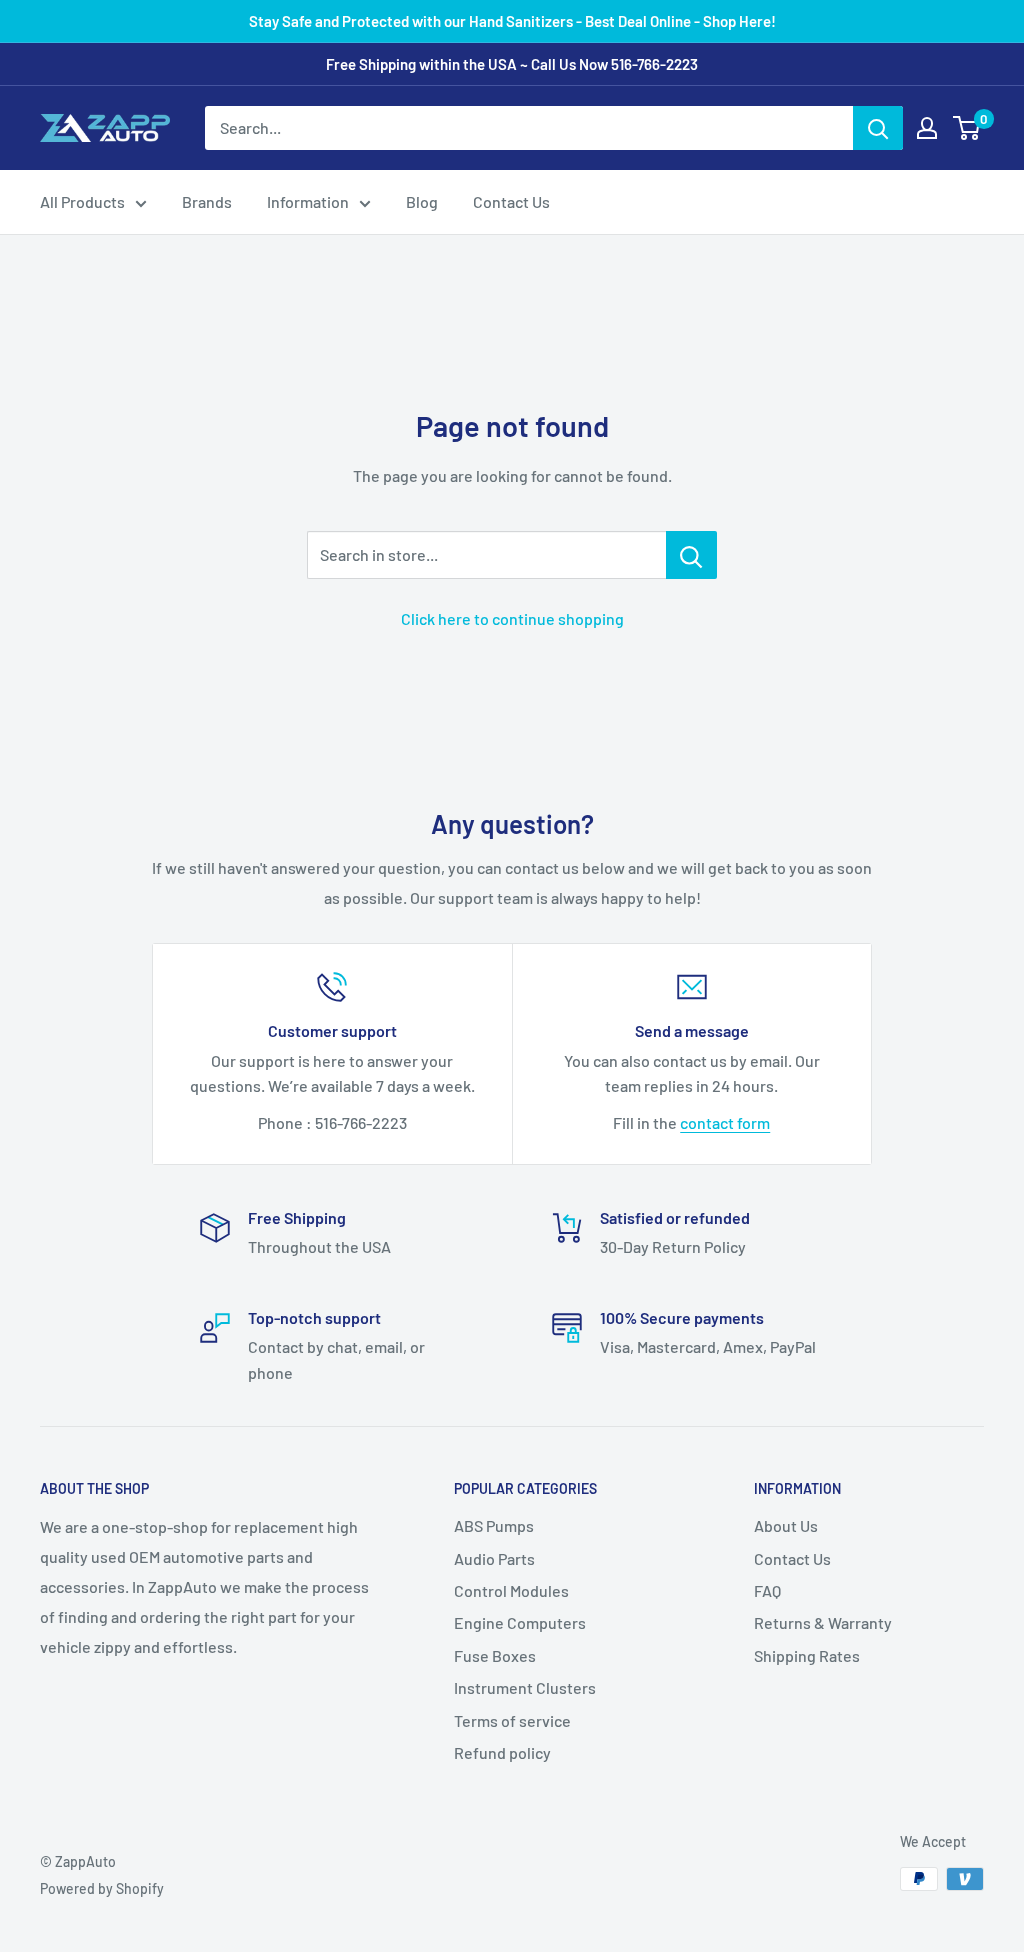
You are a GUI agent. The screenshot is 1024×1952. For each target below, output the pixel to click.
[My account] (927, 128)
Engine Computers (520, 1622)
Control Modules (511, 1590)
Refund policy (502, 1752)
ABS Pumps (494, 1525)
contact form (725, 1122)
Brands (207, 201)
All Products (82, 201)
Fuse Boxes (495, 1655)
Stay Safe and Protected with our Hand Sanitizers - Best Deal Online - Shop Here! (512, 21)
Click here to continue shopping (512, 618)
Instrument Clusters (525, 1687)
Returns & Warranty (823, 1622)
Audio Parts (494, 1558)
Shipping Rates (807, 1655)
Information (308, 201)
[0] (967, 128)
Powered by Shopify (102, 1888)
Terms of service (512, 1720)
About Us (786, 1525)
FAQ (767, 1590)
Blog (422, 201)
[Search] (878, 128)
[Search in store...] (691, 555)
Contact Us (511, 201)
